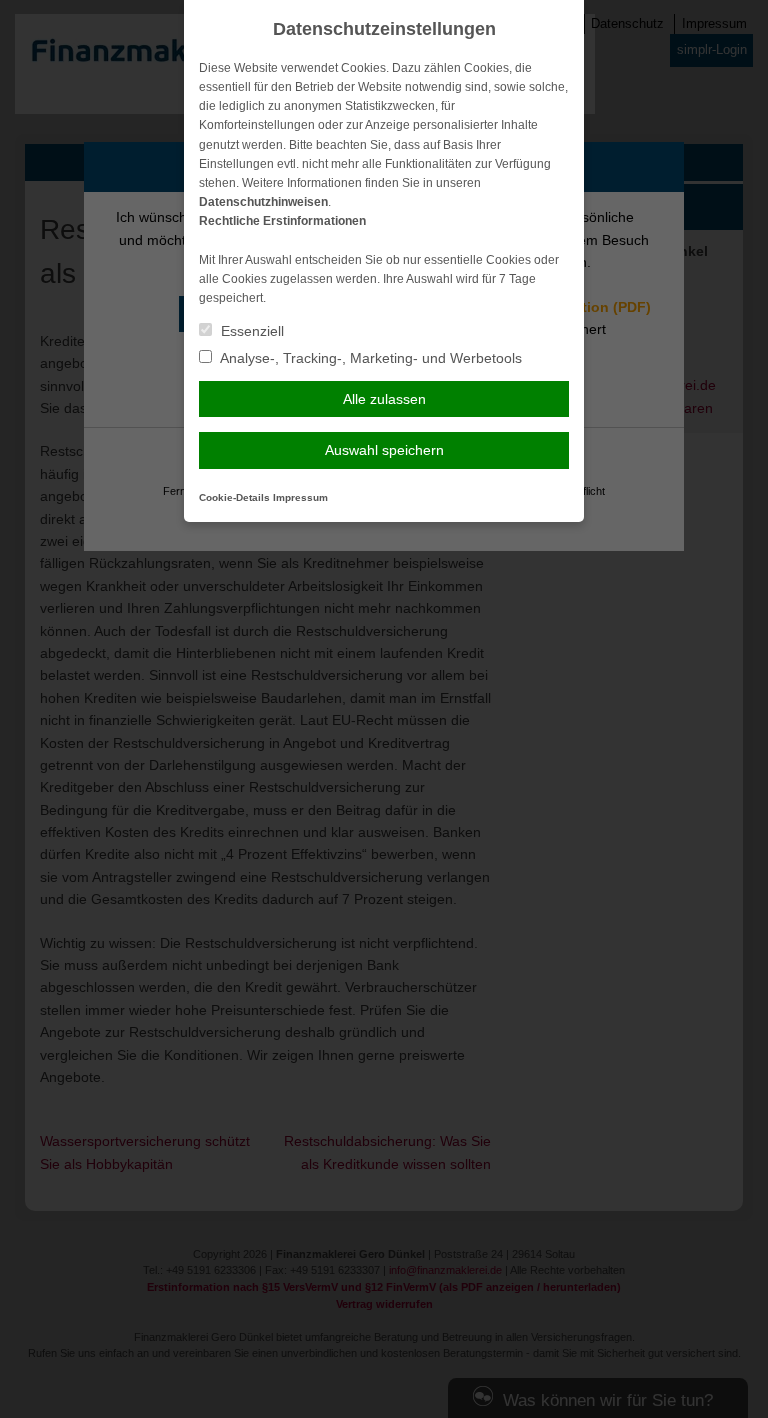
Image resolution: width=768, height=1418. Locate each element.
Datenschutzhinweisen (263, 202)
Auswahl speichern (384, 450)
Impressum (300, 497)
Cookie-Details (234, 497)
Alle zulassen (384, 399)
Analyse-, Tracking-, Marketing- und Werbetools (369, 358)
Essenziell (250, 331)
